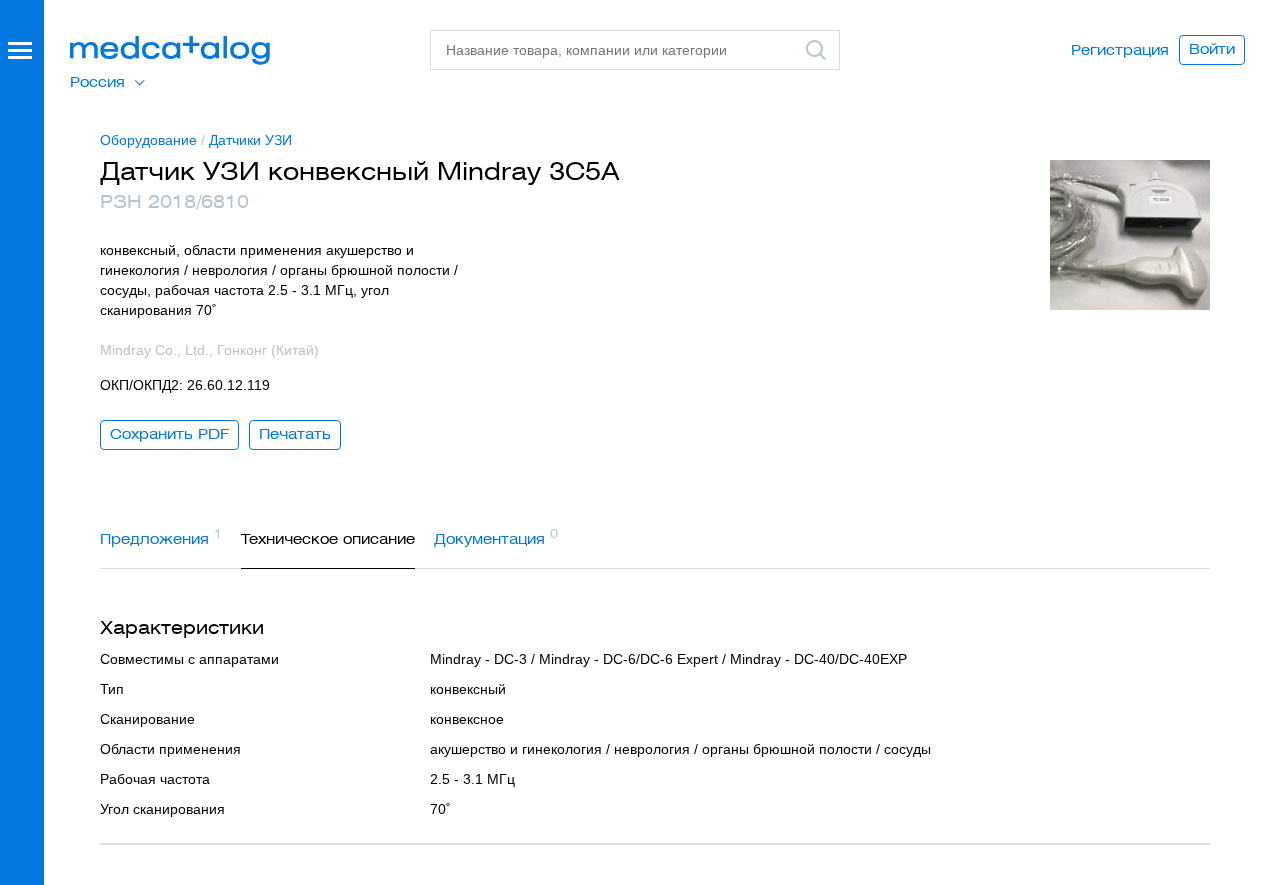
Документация (496, 537)
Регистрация (1120, 50)
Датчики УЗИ (250, 140)
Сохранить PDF (169, 434)
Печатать (295, 434)
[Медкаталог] (170, 50)
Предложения (161, 537)
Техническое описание (328, 539)
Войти (1212, 49)
